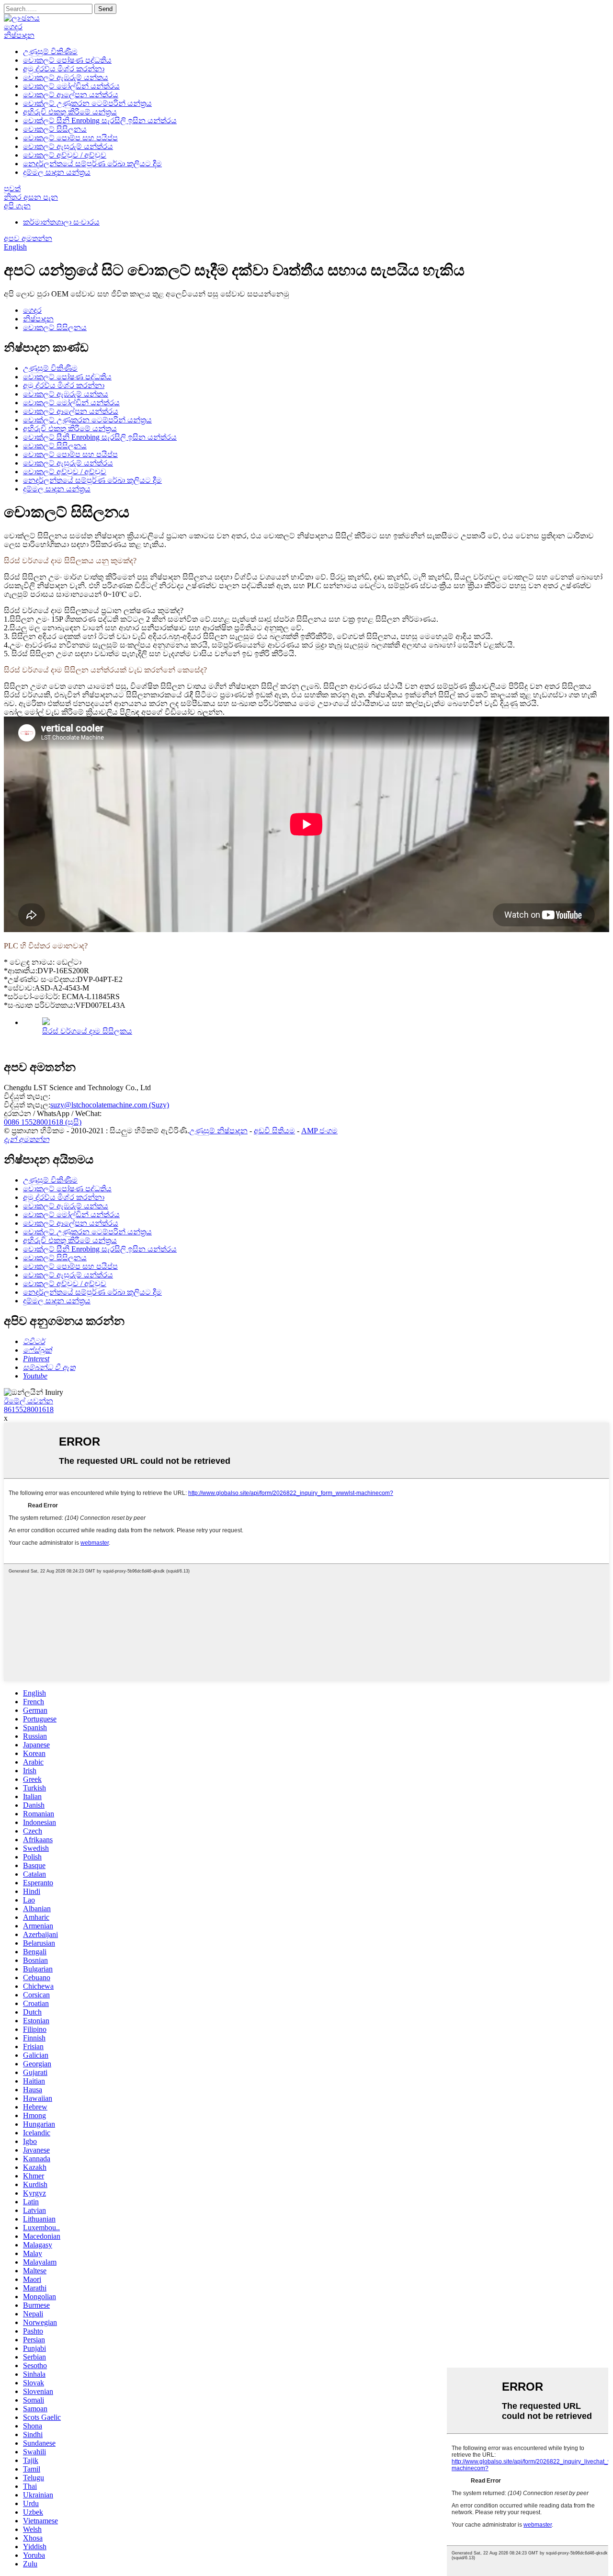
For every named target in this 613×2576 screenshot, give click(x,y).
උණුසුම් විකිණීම (50, 51)
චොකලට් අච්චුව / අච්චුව (65, 155)
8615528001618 (29, 1409)
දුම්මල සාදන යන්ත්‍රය (57, 172)
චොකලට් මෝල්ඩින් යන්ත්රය (71, 86)
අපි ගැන (17, 206)
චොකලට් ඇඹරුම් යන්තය (66, 77)
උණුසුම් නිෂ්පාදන (218, 1131)
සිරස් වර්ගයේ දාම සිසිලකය (87, 1031)
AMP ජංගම (319, 1131)
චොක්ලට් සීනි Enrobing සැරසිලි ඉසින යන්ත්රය (100, 120)
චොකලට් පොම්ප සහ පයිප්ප (70, 138)
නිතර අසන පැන (31, 197)
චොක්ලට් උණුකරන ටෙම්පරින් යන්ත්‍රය (87, 103)
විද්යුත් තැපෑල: (27, 1096)
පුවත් (12, 188)
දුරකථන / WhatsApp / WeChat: (53, 1113)
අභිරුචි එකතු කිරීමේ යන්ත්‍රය (70, 112)
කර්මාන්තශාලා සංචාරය (61, 222)
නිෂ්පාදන (19, 35)
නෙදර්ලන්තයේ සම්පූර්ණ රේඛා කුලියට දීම (92, 164)
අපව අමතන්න (28, 238)
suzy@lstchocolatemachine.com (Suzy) (110, 1105)
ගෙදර (13, 27)
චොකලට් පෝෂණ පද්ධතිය (67, 60)
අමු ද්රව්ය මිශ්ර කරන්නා (64, 69)
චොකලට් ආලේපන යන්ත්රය (71, 95)
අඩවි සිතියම (274, 1131)
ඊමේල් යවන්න (28, 1401)
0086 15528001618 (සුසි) (43, 1122)
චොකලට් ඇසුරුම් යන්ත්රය (68, 146)
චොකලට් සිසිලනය (55, 129)
